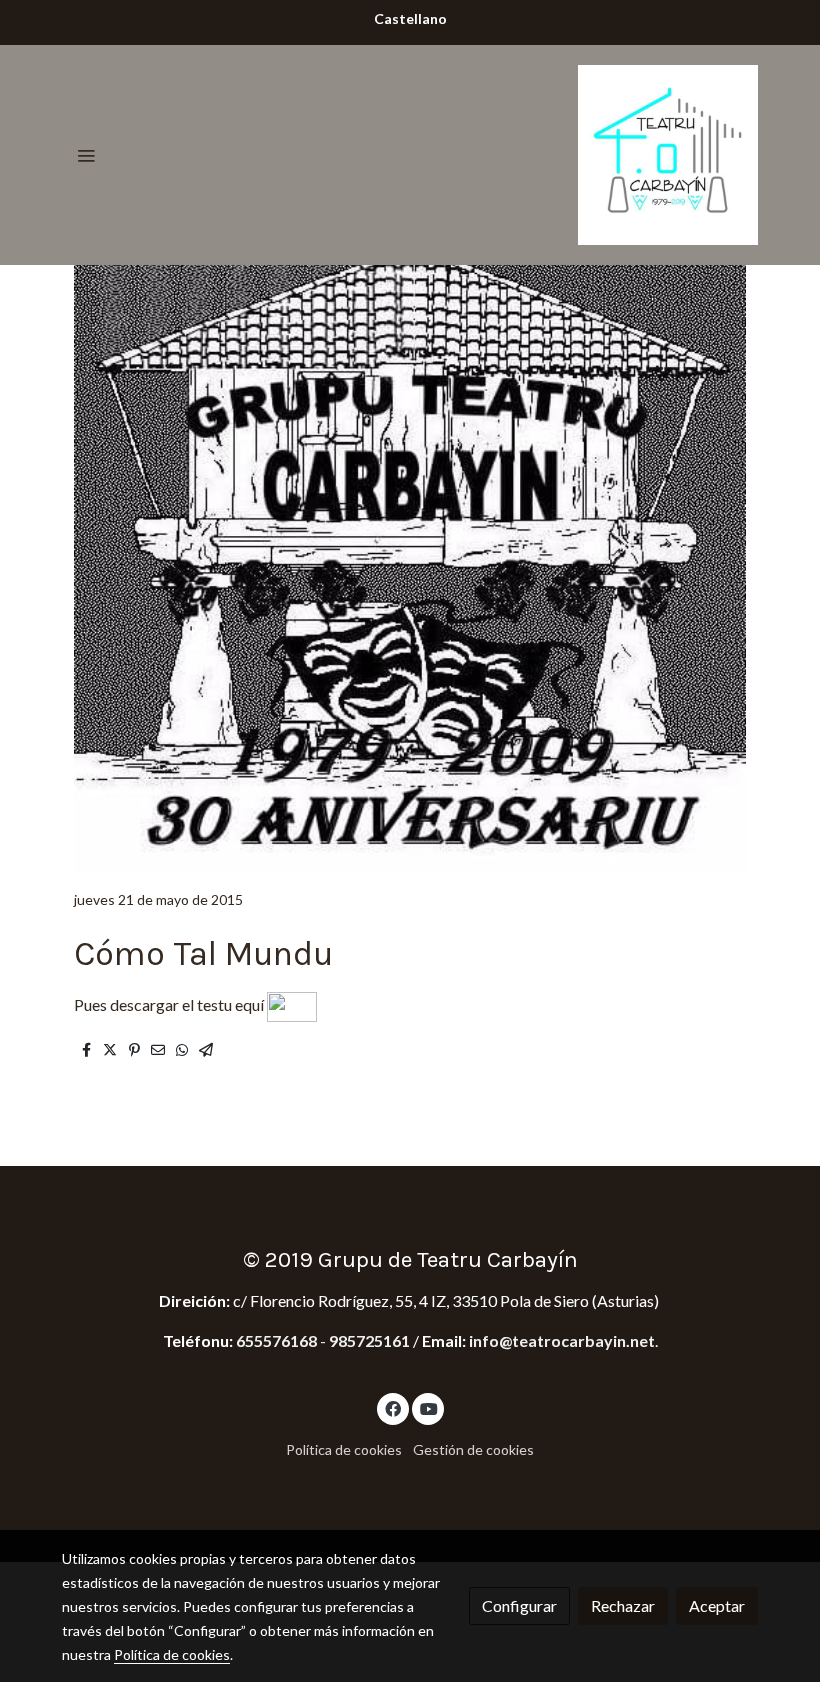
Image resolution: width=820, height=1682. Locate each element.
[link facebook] (393, 1408)
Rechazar (623, 1605)
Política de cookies (344, 1449)
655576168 (278, 1340)
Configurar (519, 1605)
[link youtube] (429, 1408)
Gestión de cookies (473, 1449)
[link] (668, 155)
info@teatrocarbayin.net (562, 1340)
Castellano (410, 18)
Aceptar (717, 1605)
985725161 (369, 1340)
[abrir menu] (86, 155)
